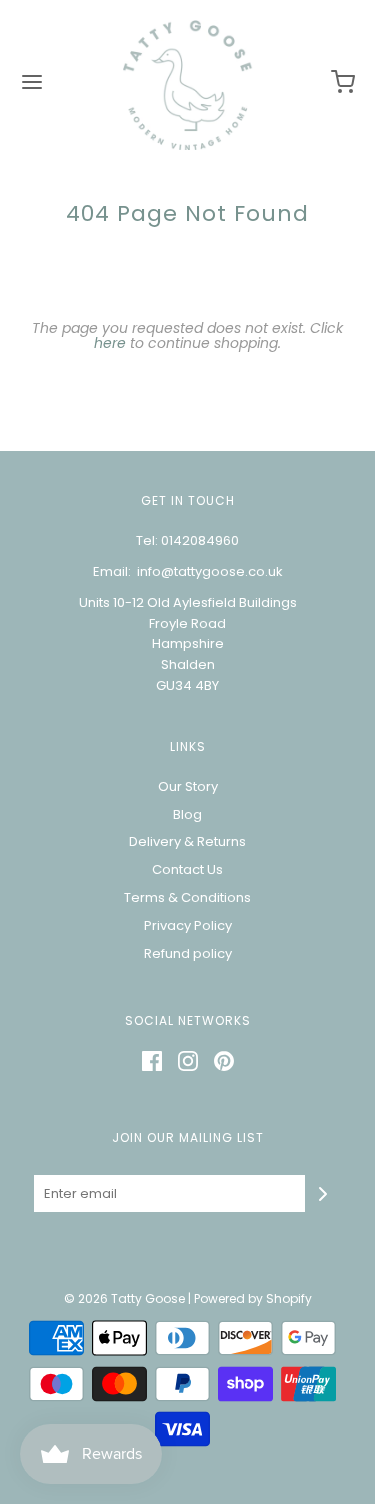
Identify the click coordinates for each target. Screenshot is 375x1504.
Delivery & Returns (187, 841)
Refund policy (188, 953)
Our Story (188, 786)
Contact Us (187, 869)
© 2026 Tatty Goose (124, 1298)
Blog (187, 814)
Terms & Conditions (187, 897)
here (110, 343)
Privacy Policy (188, 925)
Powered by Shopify (253, 1298)
